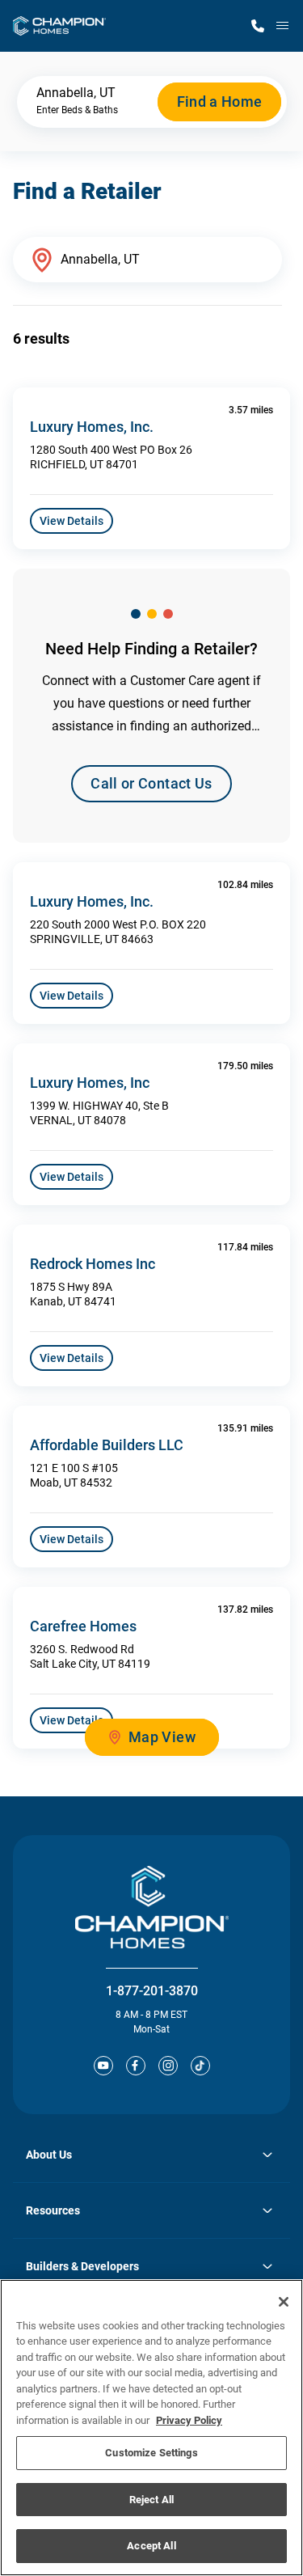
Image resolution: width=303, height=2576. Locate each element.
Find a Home (220, 102)
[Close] (284, 2302)
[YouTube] (103, 2066)
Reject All (151, 2500)
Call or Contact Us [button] (151, 783)
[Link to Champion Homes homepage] (59, 26)
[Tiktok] (200, 2066)
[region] (151, 2428)
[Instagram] (168, 2066)
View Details (72, 521)
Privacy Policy (189, 2420)
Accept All (151, 2546)
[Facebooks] (136, 2066)
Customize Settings (151, 2453)
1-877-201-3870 (152, 1991)
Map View (162, 1737)
